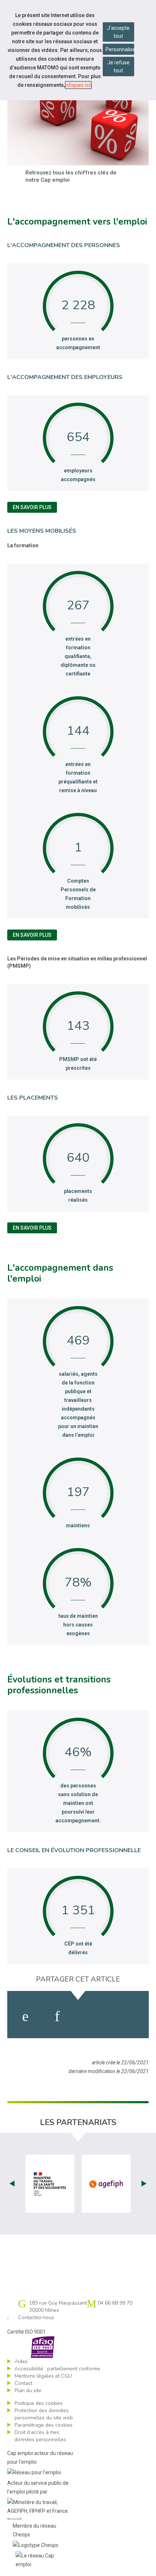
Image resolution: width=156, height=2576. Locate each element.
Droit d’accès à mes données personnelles (40, 2436)
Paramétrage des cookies (44, 2425)
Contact (23, 2383)
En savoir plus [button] (32, 507)
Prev (12, 2184)
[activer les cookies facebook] (25, 2016)
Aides (21, 2361)
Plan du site (28, 2390)
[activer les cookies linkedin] (57, 2016)
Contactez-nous (36, 2317)
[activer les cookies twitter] (91, 2016)
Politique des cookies (39, 2403)
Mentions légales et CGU (43, 2376)
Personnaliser (120, 49)
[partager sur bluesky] (128, 2016)
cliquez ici (78, 85)
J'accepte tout (118, 32)
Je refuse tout (118, 66)
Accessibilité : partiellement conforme (57, 2369)
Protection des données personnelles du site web (44, 2414)
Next (144, 2184)
